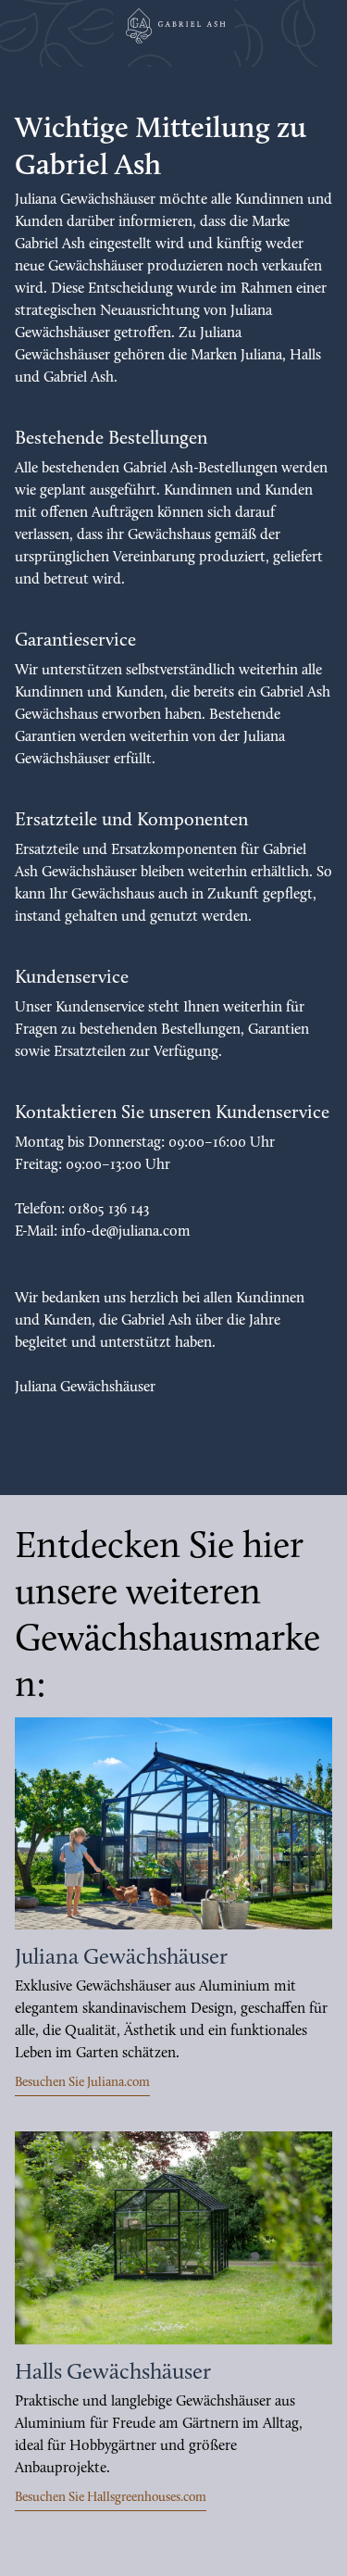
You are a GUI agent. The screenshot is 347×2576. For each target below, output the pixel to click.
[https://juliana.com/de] (173, 1823)
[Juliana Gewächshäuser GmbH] (174, 26)
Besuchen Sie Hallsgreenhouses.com (111, 2498)
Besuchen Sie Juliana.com (82, 2083)
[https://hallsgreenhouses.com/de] (173, 2237)
